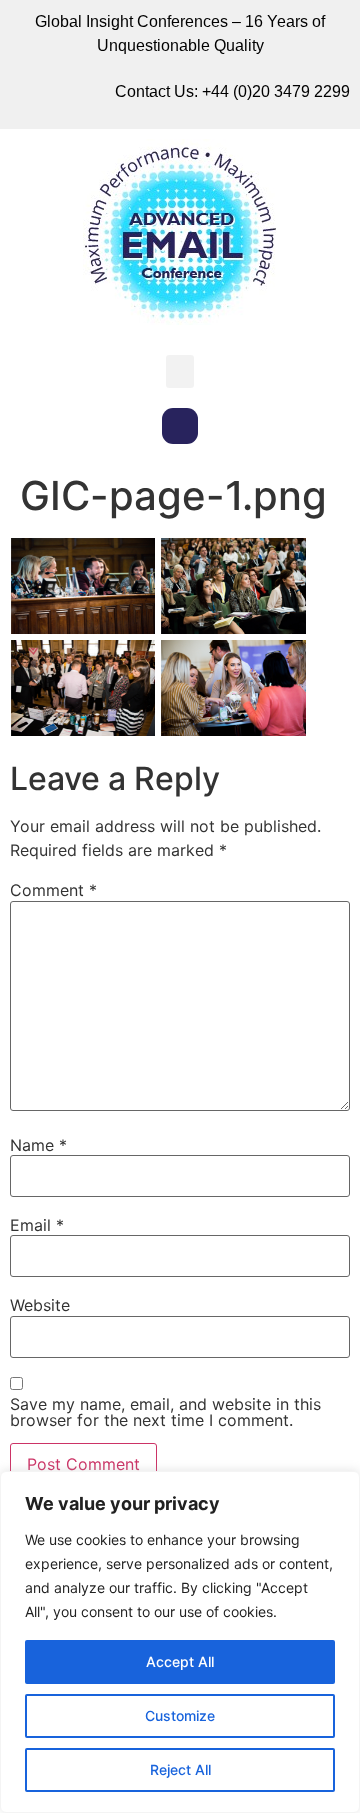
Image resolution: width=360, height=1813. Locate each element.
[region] (180, 1642)
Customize (180, 1715)
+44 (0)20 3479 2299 (276, 91)
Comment (53, 890)
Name (38, 1145)
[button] (180, 371)
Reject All (180, 1769)
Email (37, 1225)
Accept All (180, 1661)
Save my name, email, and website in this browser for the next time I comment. (165, 1412)
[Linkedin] (180, 426)
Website (40, 1305)
